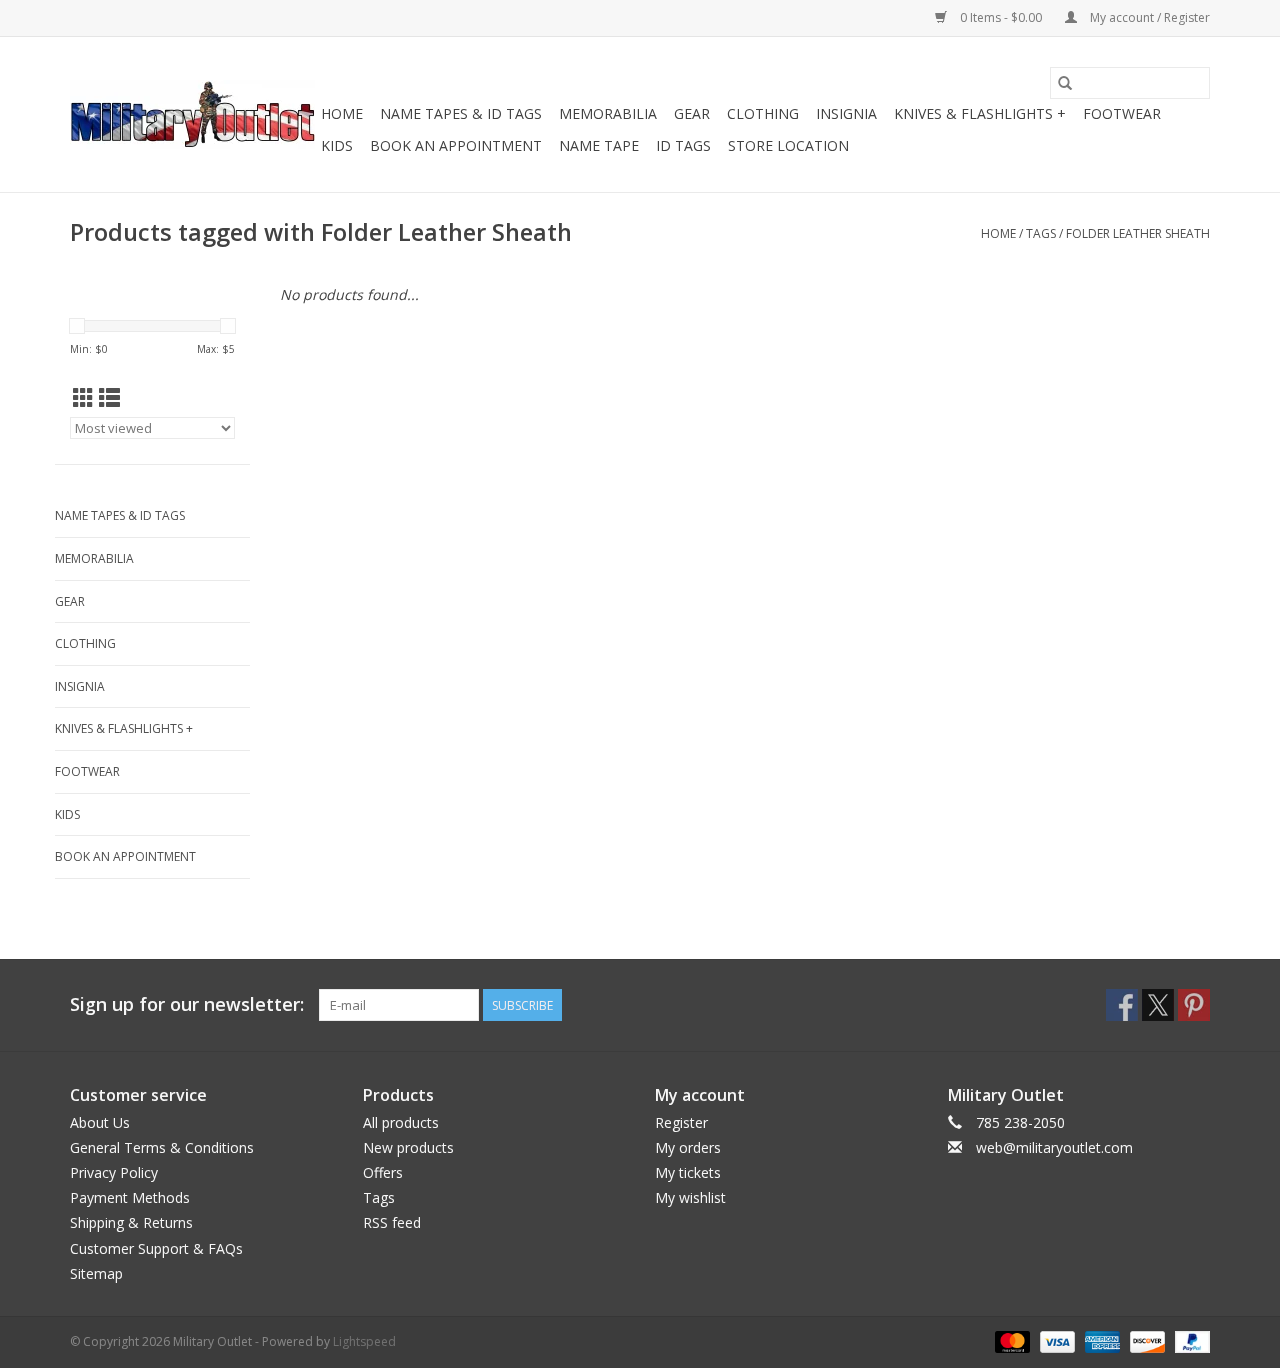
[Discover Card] (1145, 1340)
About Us (100, 1122)
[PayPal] (1189, 1340)
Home (342, 113)
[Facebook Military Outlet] (1122, 1005)
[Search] (1065, 83)
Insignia (846, 113)
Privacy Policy (114, 1172)
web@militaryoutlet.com (1054, 1147)
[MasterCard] (1010, 1340)
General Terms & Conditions (162, 1147)
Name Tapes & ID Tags (461, 113)
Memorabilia (608, 113)
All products (401, 1122)
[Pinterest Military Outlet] (1194, 1005)
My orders (688, 1147)
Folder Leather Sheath (1138, 233)
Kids (337, 145)
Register (681, 1122)
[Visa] (1055, 1340)
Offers (383, 1172)
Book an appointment (456, 145)
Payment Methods (130, 1197)
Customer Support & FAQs (156, 1248)
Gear (692, 113)
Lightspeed (364, 1341)
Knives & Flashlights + (980, 113)
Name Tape (599, 145)
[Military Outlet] (192, 114)
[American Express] (1100, 1340)
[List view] (109, 398)
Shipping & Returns (131, 1222)
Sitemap (96, 1273)
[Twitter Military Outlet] (1158, 1005)
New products (408, 1147)
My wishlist (690, 1197)
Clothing (763, 113)
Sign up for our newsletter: (187, 1004)
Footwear (1122, 113)
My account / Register (1148, 17)
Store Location (788, 145)
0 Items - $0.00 (1001, 17)
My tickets (688, 1172)
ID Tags (683, 145)
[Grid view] (83, 398)
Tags (1041, 233)
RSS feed (392, 1222)
